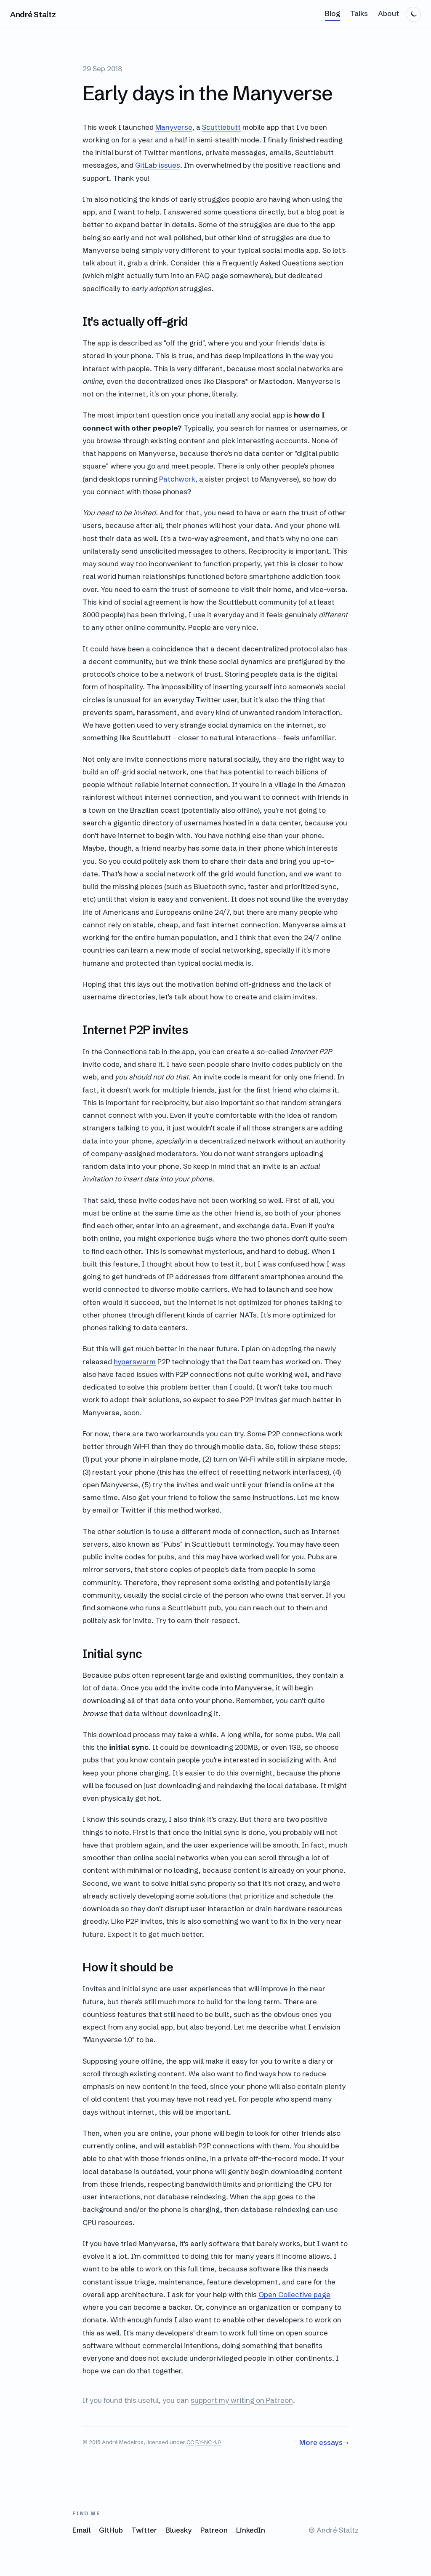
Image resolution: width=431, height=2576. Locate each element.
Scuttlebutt (221, 127)
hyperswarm (135, 1362)
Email (81, 2530)
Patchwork (177, 479)
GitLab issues (158, 165)
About (388, 13)
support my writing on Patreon (242, 2400)
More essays (324, 2442)
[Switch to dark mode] (413, 14)
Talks (359, 13)
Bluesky (179, 2530)
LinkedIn (251, 2530)
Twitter (144, 2530)
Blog (333, 13)
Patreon (214, 2530)
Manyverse (174, 127)
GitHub (111, 2530)
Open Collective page (294, 2294)
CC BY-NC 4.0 (204, 2442)
